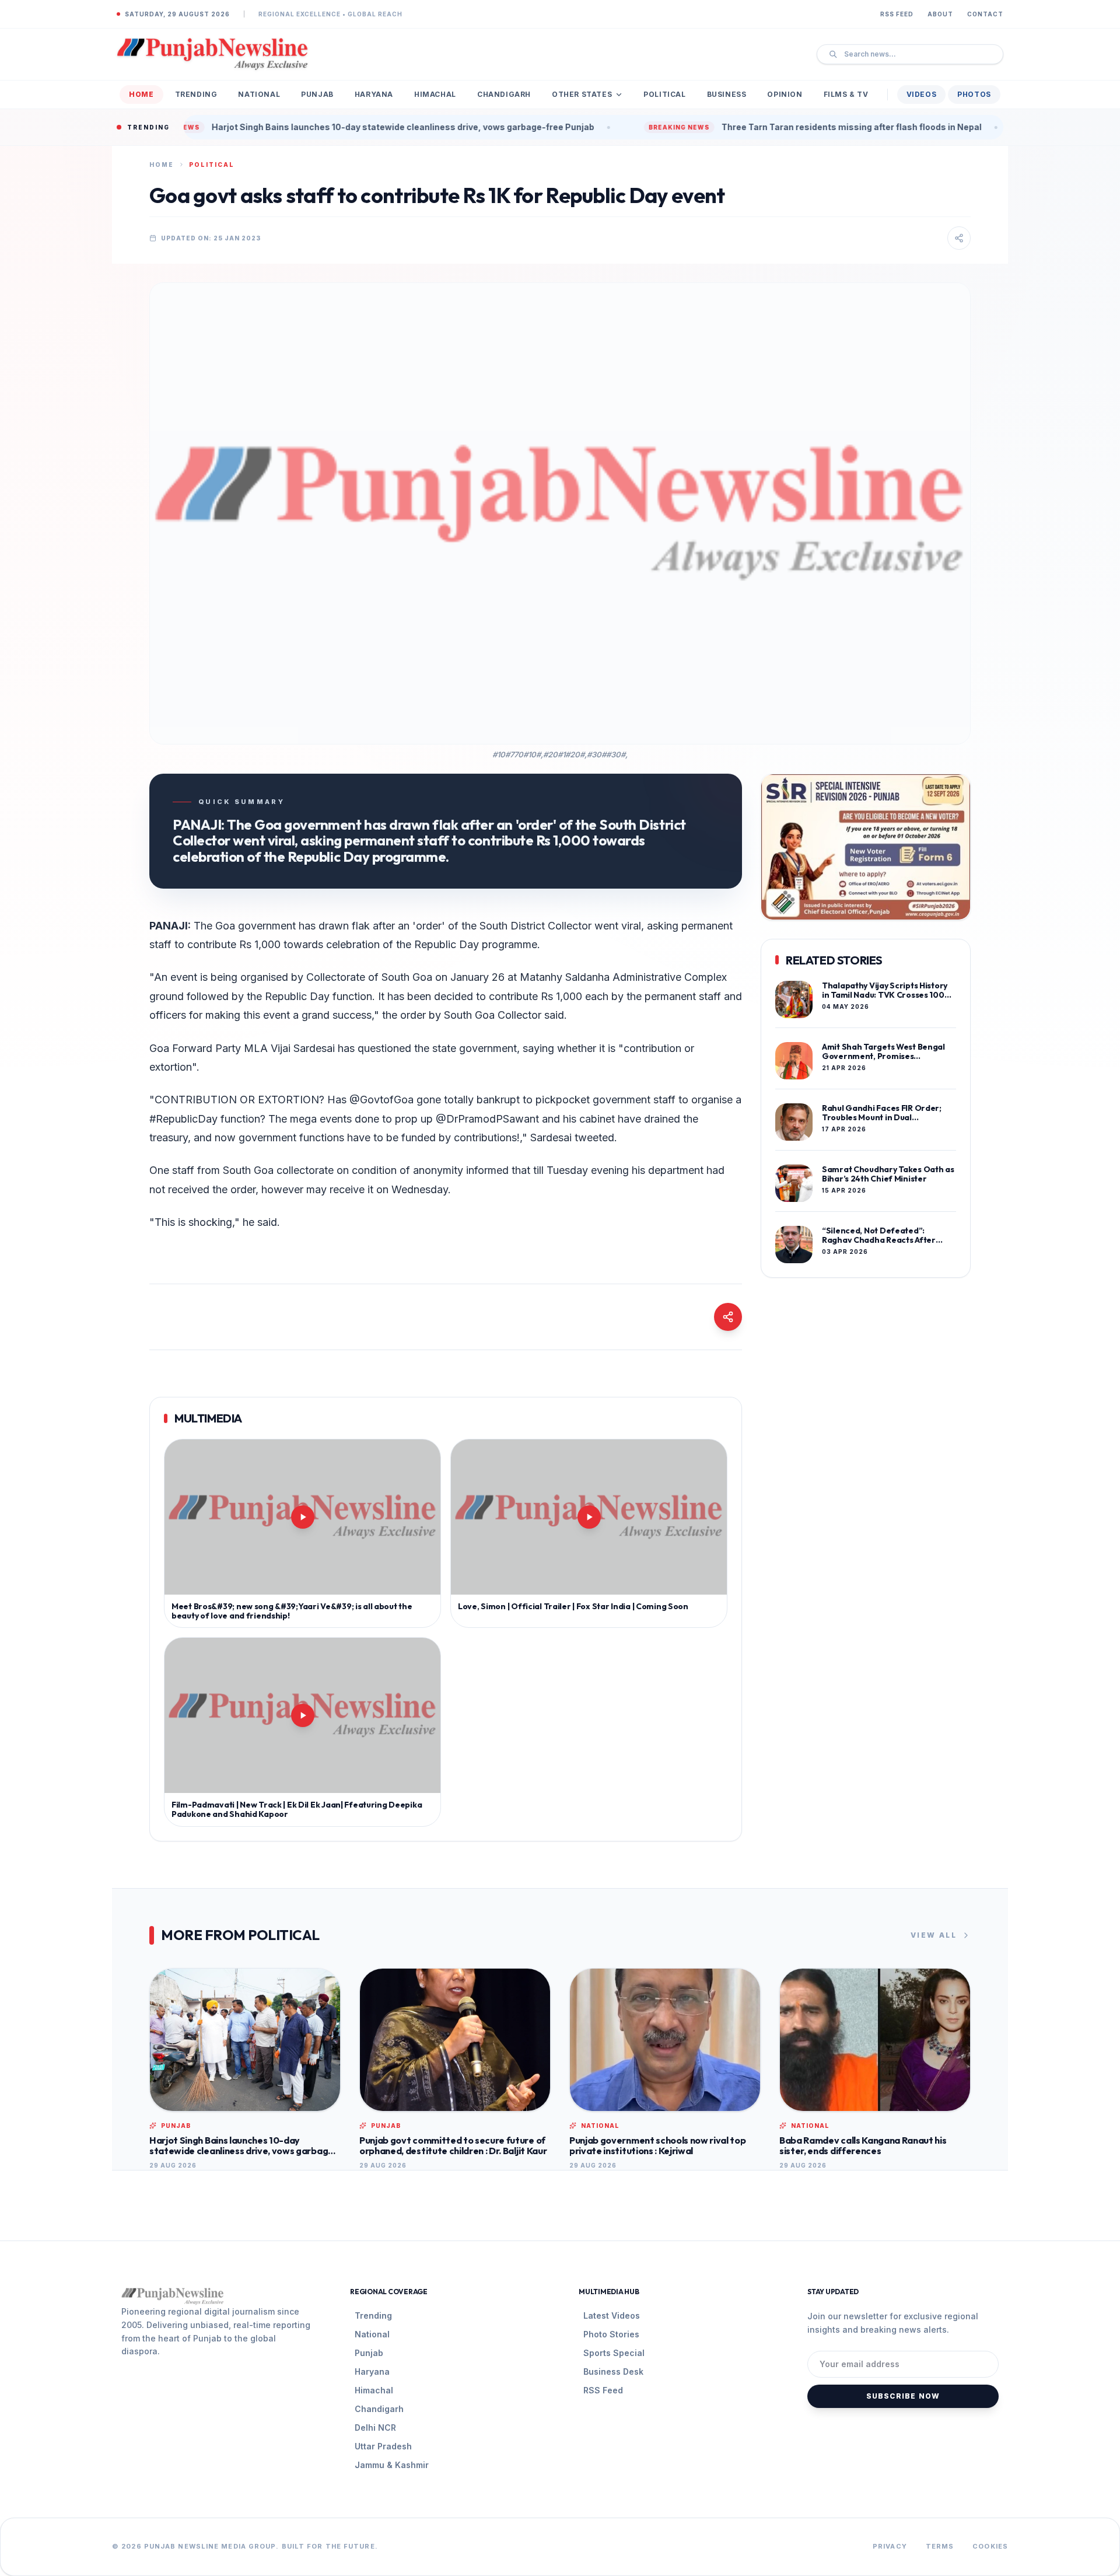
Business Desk (613, 2371)
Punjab (317, 94)
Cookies (990, 2546)
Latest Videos (612, 2315)
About (940, 14)
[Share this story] (959, 238)
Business (727, 94)
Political (664, 94)
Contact (985, 14)
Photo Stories (611, 2334)
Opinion (785, 94)
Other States (582, 94)
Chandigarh (504, 94)
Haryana (374, 94)
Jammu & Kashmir (392, 2465)
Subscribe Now (903, 2396)
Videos (922, 94)
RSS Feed (897, 14)
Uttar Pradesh (383, 2446)
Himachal (435, 94)
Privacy (890, 2546)
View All (934, 1935)
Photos (974, 94)
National (259, 94)
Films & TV (846, 94)
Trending (196, 94)
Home (141, 94)
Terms (940, 2546)
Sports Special (614, 2353)
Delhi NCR (375, 2428)
